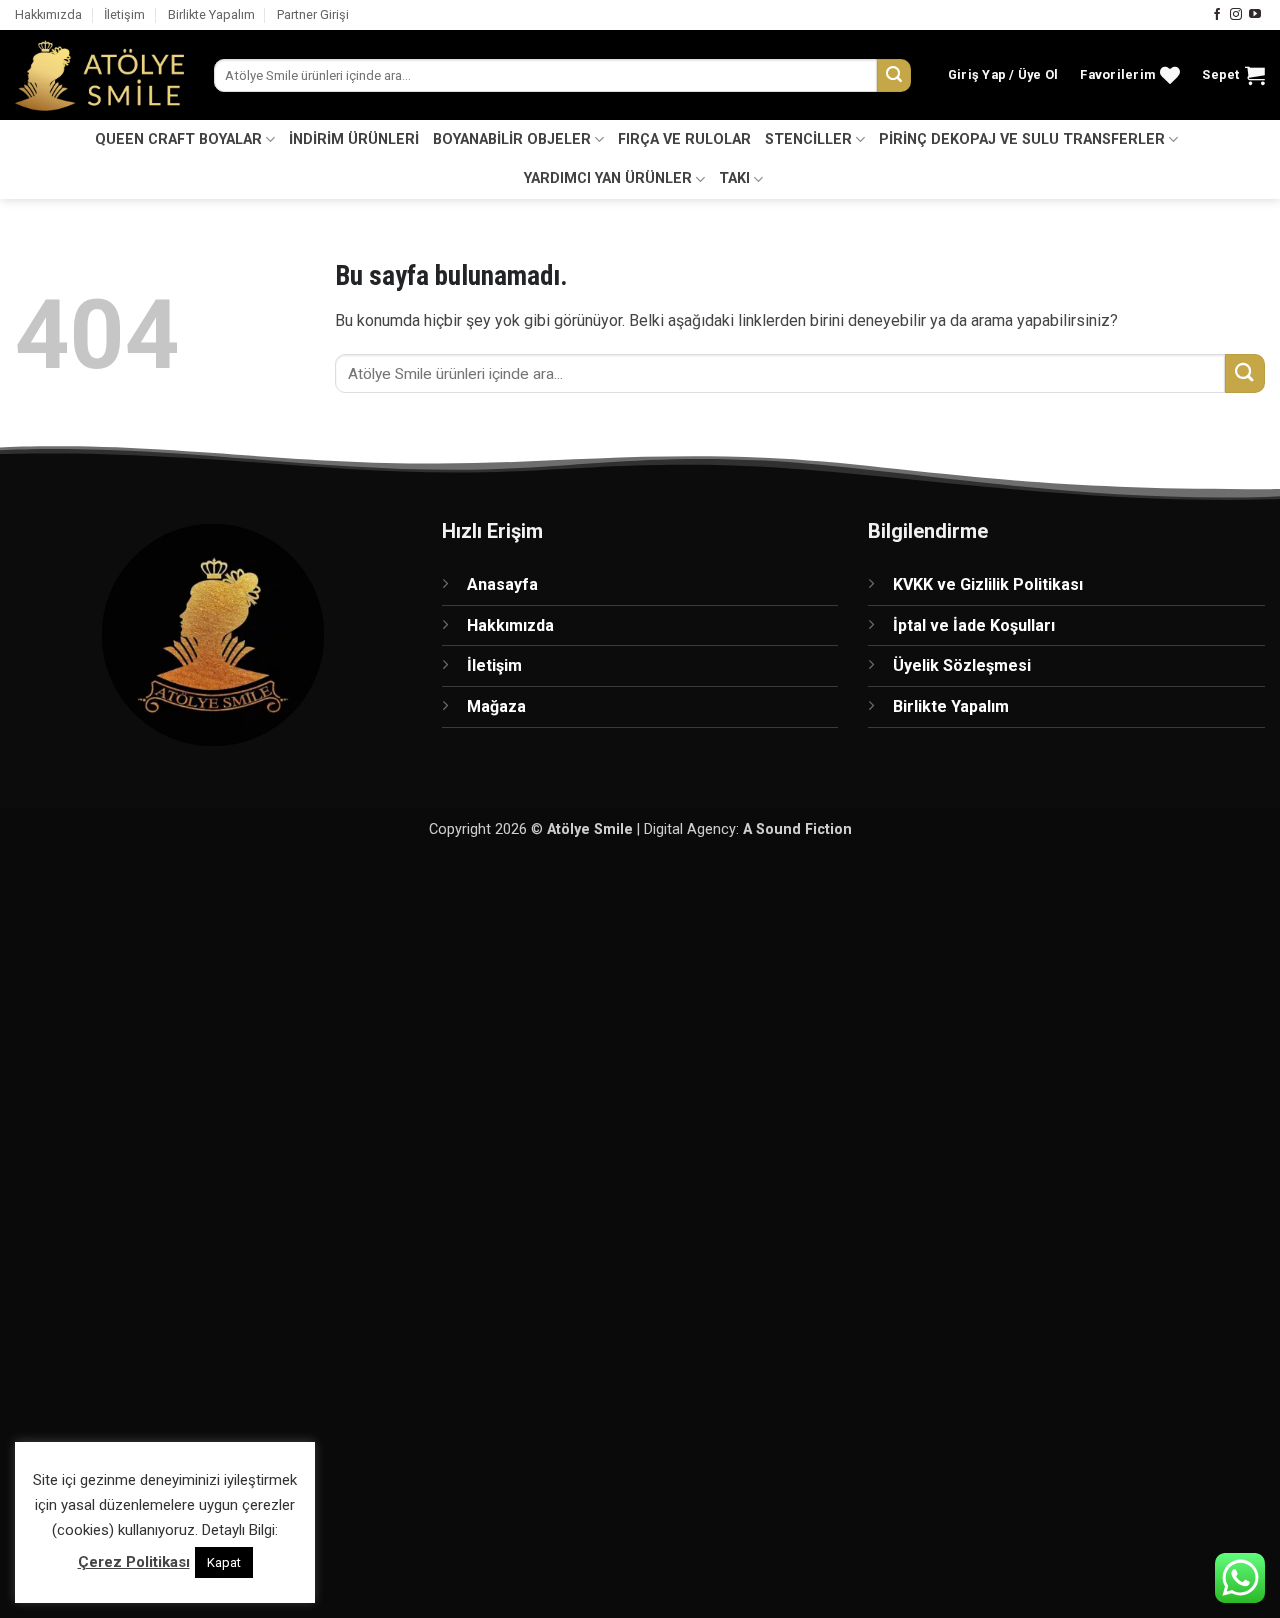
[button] (1003, 75)
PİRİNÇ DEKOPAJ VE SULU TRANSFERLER (1022, 139)
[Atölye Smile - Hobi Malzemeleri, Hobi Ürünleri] (99, 76)
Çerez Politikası (134, 1562)
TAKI (734, 178)
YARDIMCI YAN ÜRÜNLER (608, 178)
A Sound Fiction (797, 829)
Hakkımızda (48, 14)
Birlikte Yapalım (211, 14)
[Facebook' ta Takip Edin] (1217, 15)
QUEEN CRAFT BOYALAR (178, 139)
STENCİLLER (808, 139)
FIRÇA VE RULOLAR (684, 139)
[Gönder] (894, 76)
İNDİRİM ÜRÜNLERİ (354, 139)
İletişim (124, 14)
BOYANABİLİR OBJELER (512, 139)
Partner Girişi (313, 14)
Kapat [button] (224, 1562)
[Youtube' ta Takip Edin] (1255, 15)
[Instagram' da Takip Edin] (1236, 15)
